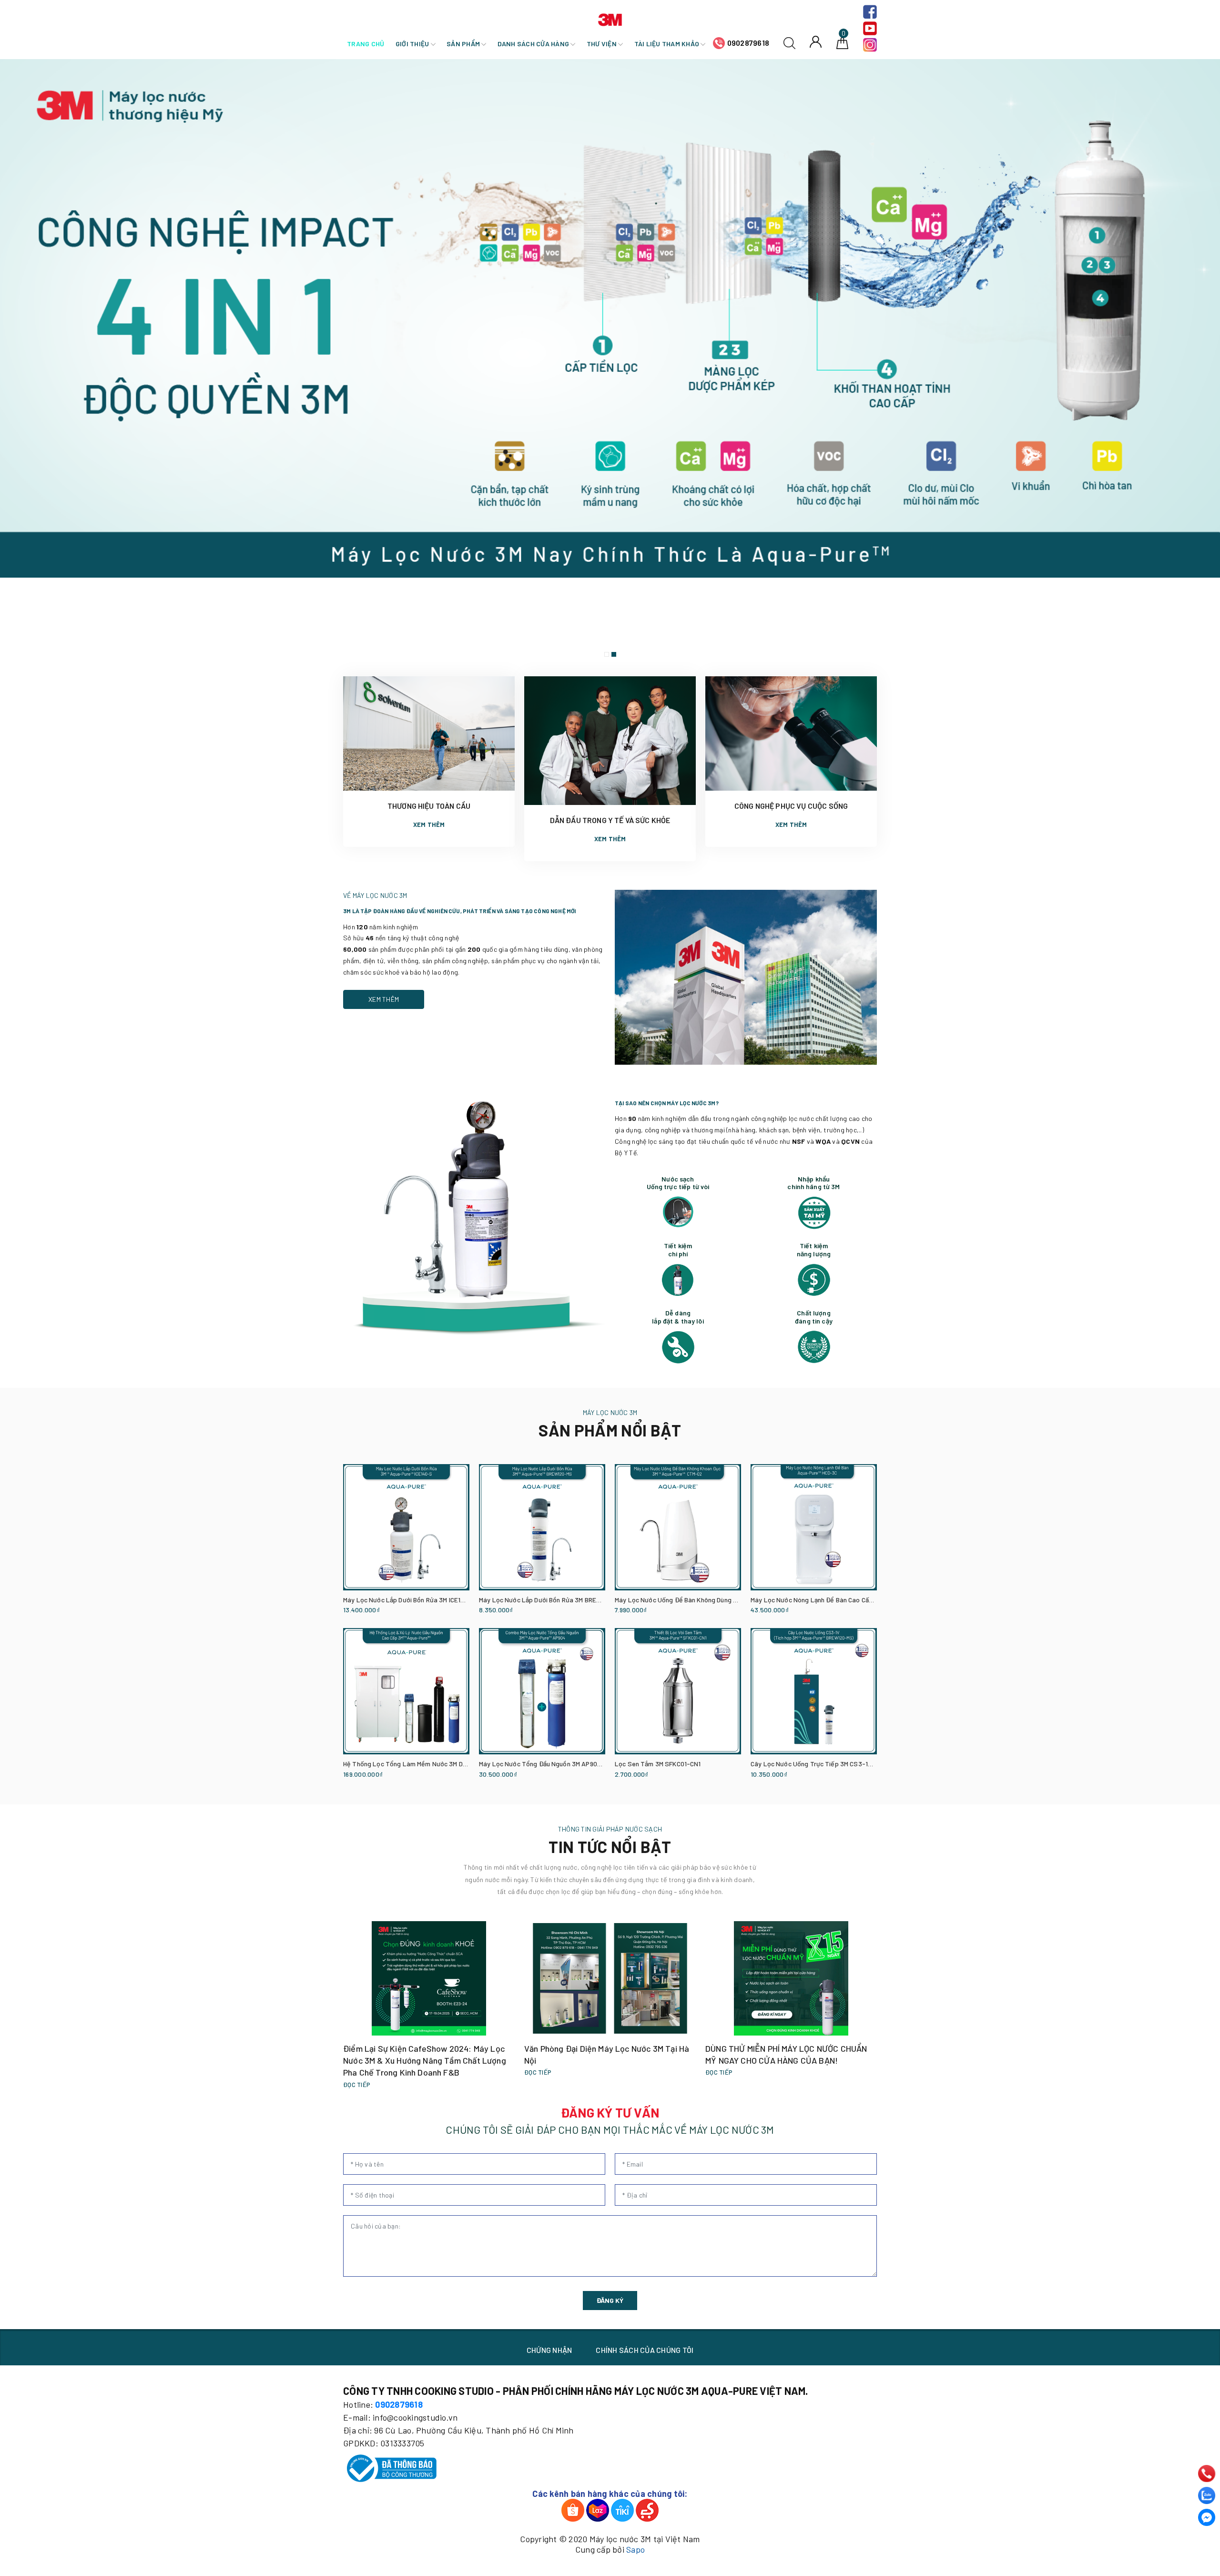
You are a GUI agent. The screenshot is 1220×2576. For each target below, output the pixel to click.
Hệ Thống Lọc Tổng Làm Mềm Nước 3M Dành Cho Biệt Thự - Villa (437, 1764)
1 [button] (607, 654)
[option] (610, 361)
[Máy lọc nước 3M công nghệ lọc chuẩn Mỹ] (610, 361)
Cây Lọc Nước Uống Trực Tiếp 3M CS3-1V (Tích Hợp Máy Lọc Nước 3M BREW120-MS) (874, 1764)
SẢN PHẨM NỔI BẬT (610, 1430)
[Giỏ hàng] (842, 42)
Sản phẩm (464, 44)
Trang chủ (366, 44)
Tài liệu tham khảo (668, 44)
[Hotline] (1207, 2474)
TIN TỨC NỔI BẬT (610, 1847)
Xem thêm (429, 825)
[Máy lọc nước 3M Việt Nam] (610, 18)
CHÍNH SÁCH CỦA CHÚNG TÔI (645, 2350)
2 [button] (614, 654)
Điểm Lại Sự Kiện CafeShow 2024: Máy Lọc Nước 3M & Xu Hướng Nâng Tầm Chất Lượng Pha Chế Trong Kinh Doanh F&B (425, 2060)
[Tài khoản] (816, 41)
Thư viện (602, 44)
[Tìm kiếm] (789, 42)
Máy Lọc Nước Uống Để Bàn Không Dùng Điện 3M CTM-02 (698, 1600)
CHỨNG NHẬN (549, 2350)
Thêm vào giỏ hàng (366, 1611)
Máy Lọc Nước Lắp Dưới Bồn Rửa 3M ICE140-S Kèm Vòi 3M (427, 1600)
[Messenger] (1207, 2517)
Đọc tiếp (357, 2085)
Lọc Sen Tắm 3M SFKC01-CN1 (658, 1764)
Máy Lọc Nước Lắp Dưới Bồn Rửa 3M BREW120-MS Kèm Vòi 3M (569, 1600)
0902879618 (748, 43)
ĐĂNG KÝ (610, 2300)
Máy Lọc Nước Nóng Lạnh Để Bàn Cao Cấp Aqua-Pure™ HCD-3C (843, 1600)
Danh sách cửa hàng (534, 44)
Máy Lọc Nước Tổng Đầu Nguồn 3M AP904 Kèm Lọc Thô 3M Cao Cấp (578, 1764)
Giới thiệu (413, 44)
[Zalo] (1207, 2495)
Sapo (635, 2549)
